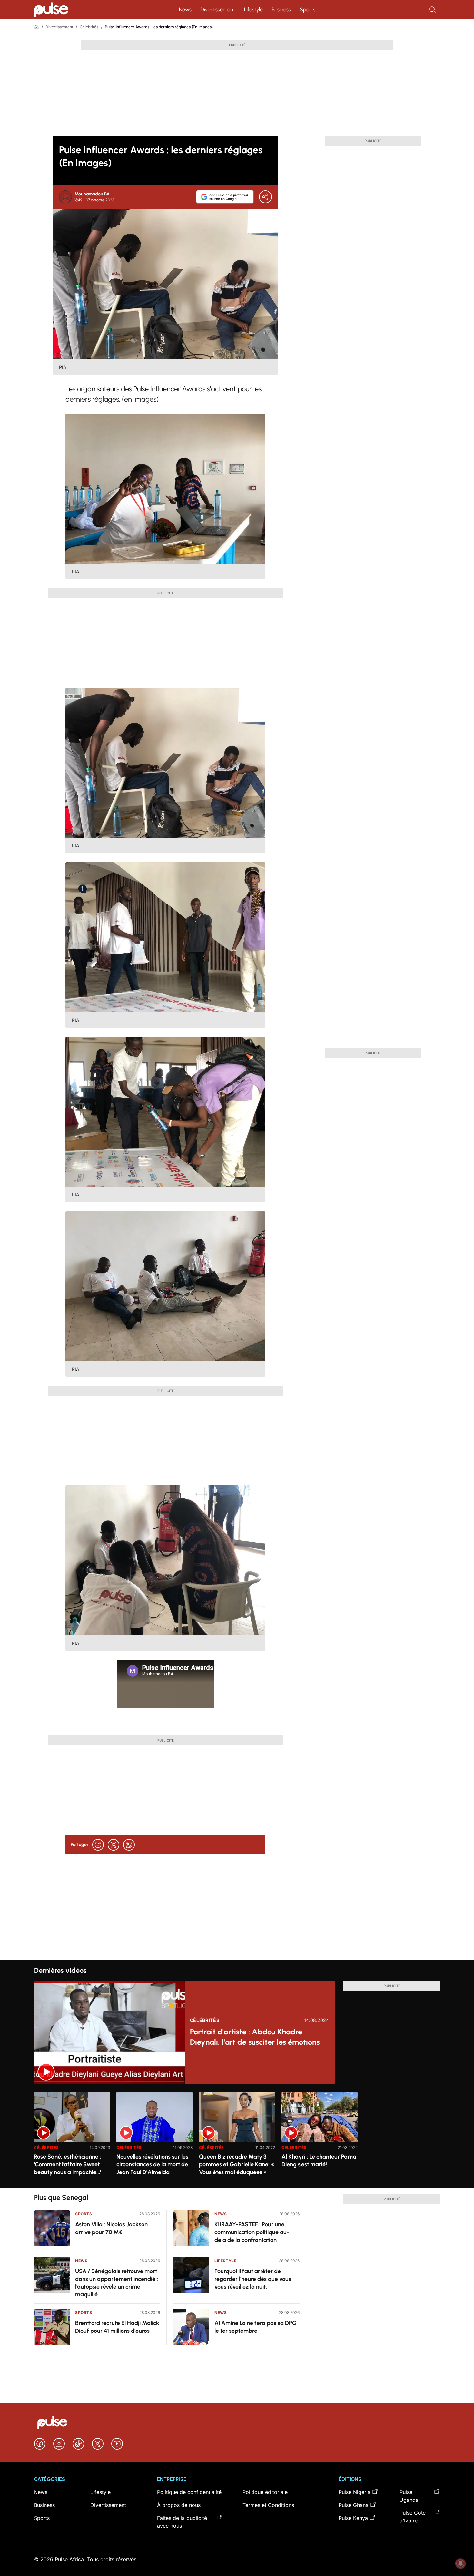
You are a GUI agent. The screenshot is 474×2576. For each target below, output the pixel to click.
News (185, 10)
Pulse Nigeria (355, 2492)
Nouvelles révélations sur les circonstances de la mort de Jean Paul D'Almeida (152, 2164)
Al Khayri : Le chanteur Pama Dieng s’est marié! (319, 2161)
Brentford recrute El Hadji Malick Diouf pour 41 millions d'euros (117, 2327)
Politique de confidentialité (189, 2492)
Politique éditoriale (265, 2492)
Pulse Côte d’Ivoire (413, 2517)
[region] (237, 2136)
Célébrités (89, 27)
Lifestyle (253, 10)
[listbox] (237, 2136)
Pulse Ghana (354, 2505)
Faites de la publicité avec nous (182, 2522)
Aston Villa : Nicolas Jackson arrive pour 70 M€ (111, 2228)
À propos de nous (179, 2505)
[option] (72, 2137)
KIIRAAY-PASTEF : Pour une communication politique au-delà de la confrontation (252, 2232)
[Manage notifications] (460, 2563)
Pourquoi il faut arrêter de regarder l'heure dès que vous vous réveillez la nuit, (253, 2279)
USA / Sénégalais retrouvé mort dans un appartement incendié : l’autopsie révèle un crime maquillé (117, 2283)
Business (281, 10)
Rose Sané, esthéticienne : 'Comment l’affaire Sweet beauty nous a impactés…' (67, 2164)
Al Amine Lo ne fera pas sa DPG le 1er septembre (256, 2327)
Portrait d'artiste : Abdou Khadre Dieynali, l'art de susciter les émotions (255, 2037)
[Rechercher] (433, 10)
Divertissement (218, 10)
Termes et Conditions (268, 2505)
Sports (308, 10)
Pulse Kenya (353, 2518)
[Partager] (265, 197)
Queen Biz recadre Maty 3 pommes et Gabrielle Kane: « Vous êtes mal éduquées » (237, 2164)
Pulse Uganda (409, 2496)
